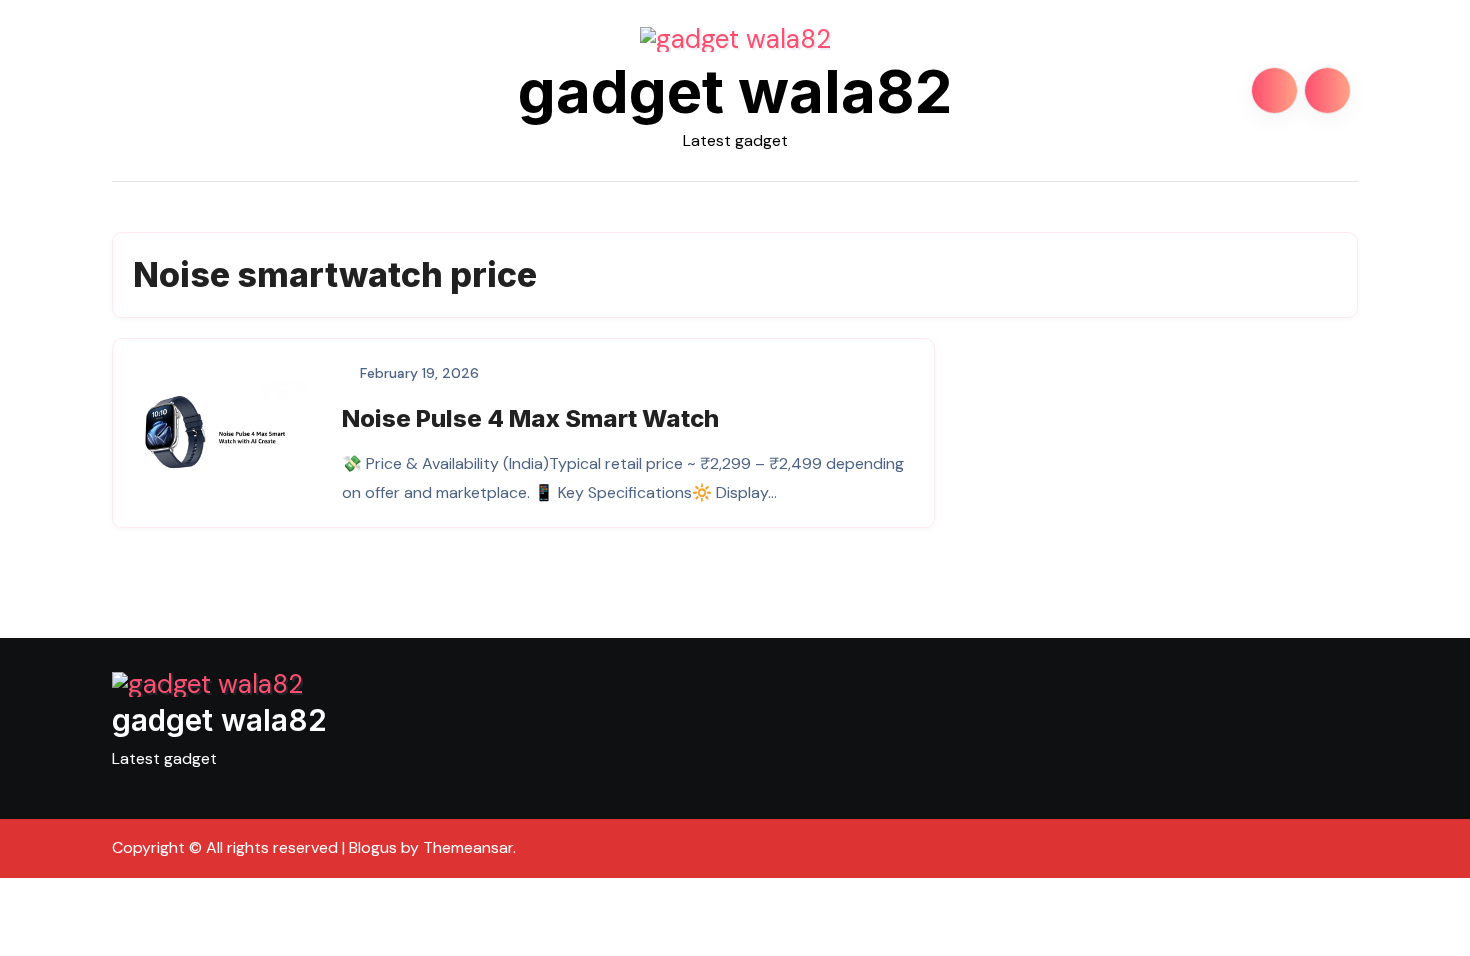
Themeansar (468, 847)
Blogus (373, 847)
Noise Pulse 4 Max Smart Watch (530, 418)
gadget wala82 (735, 91)
